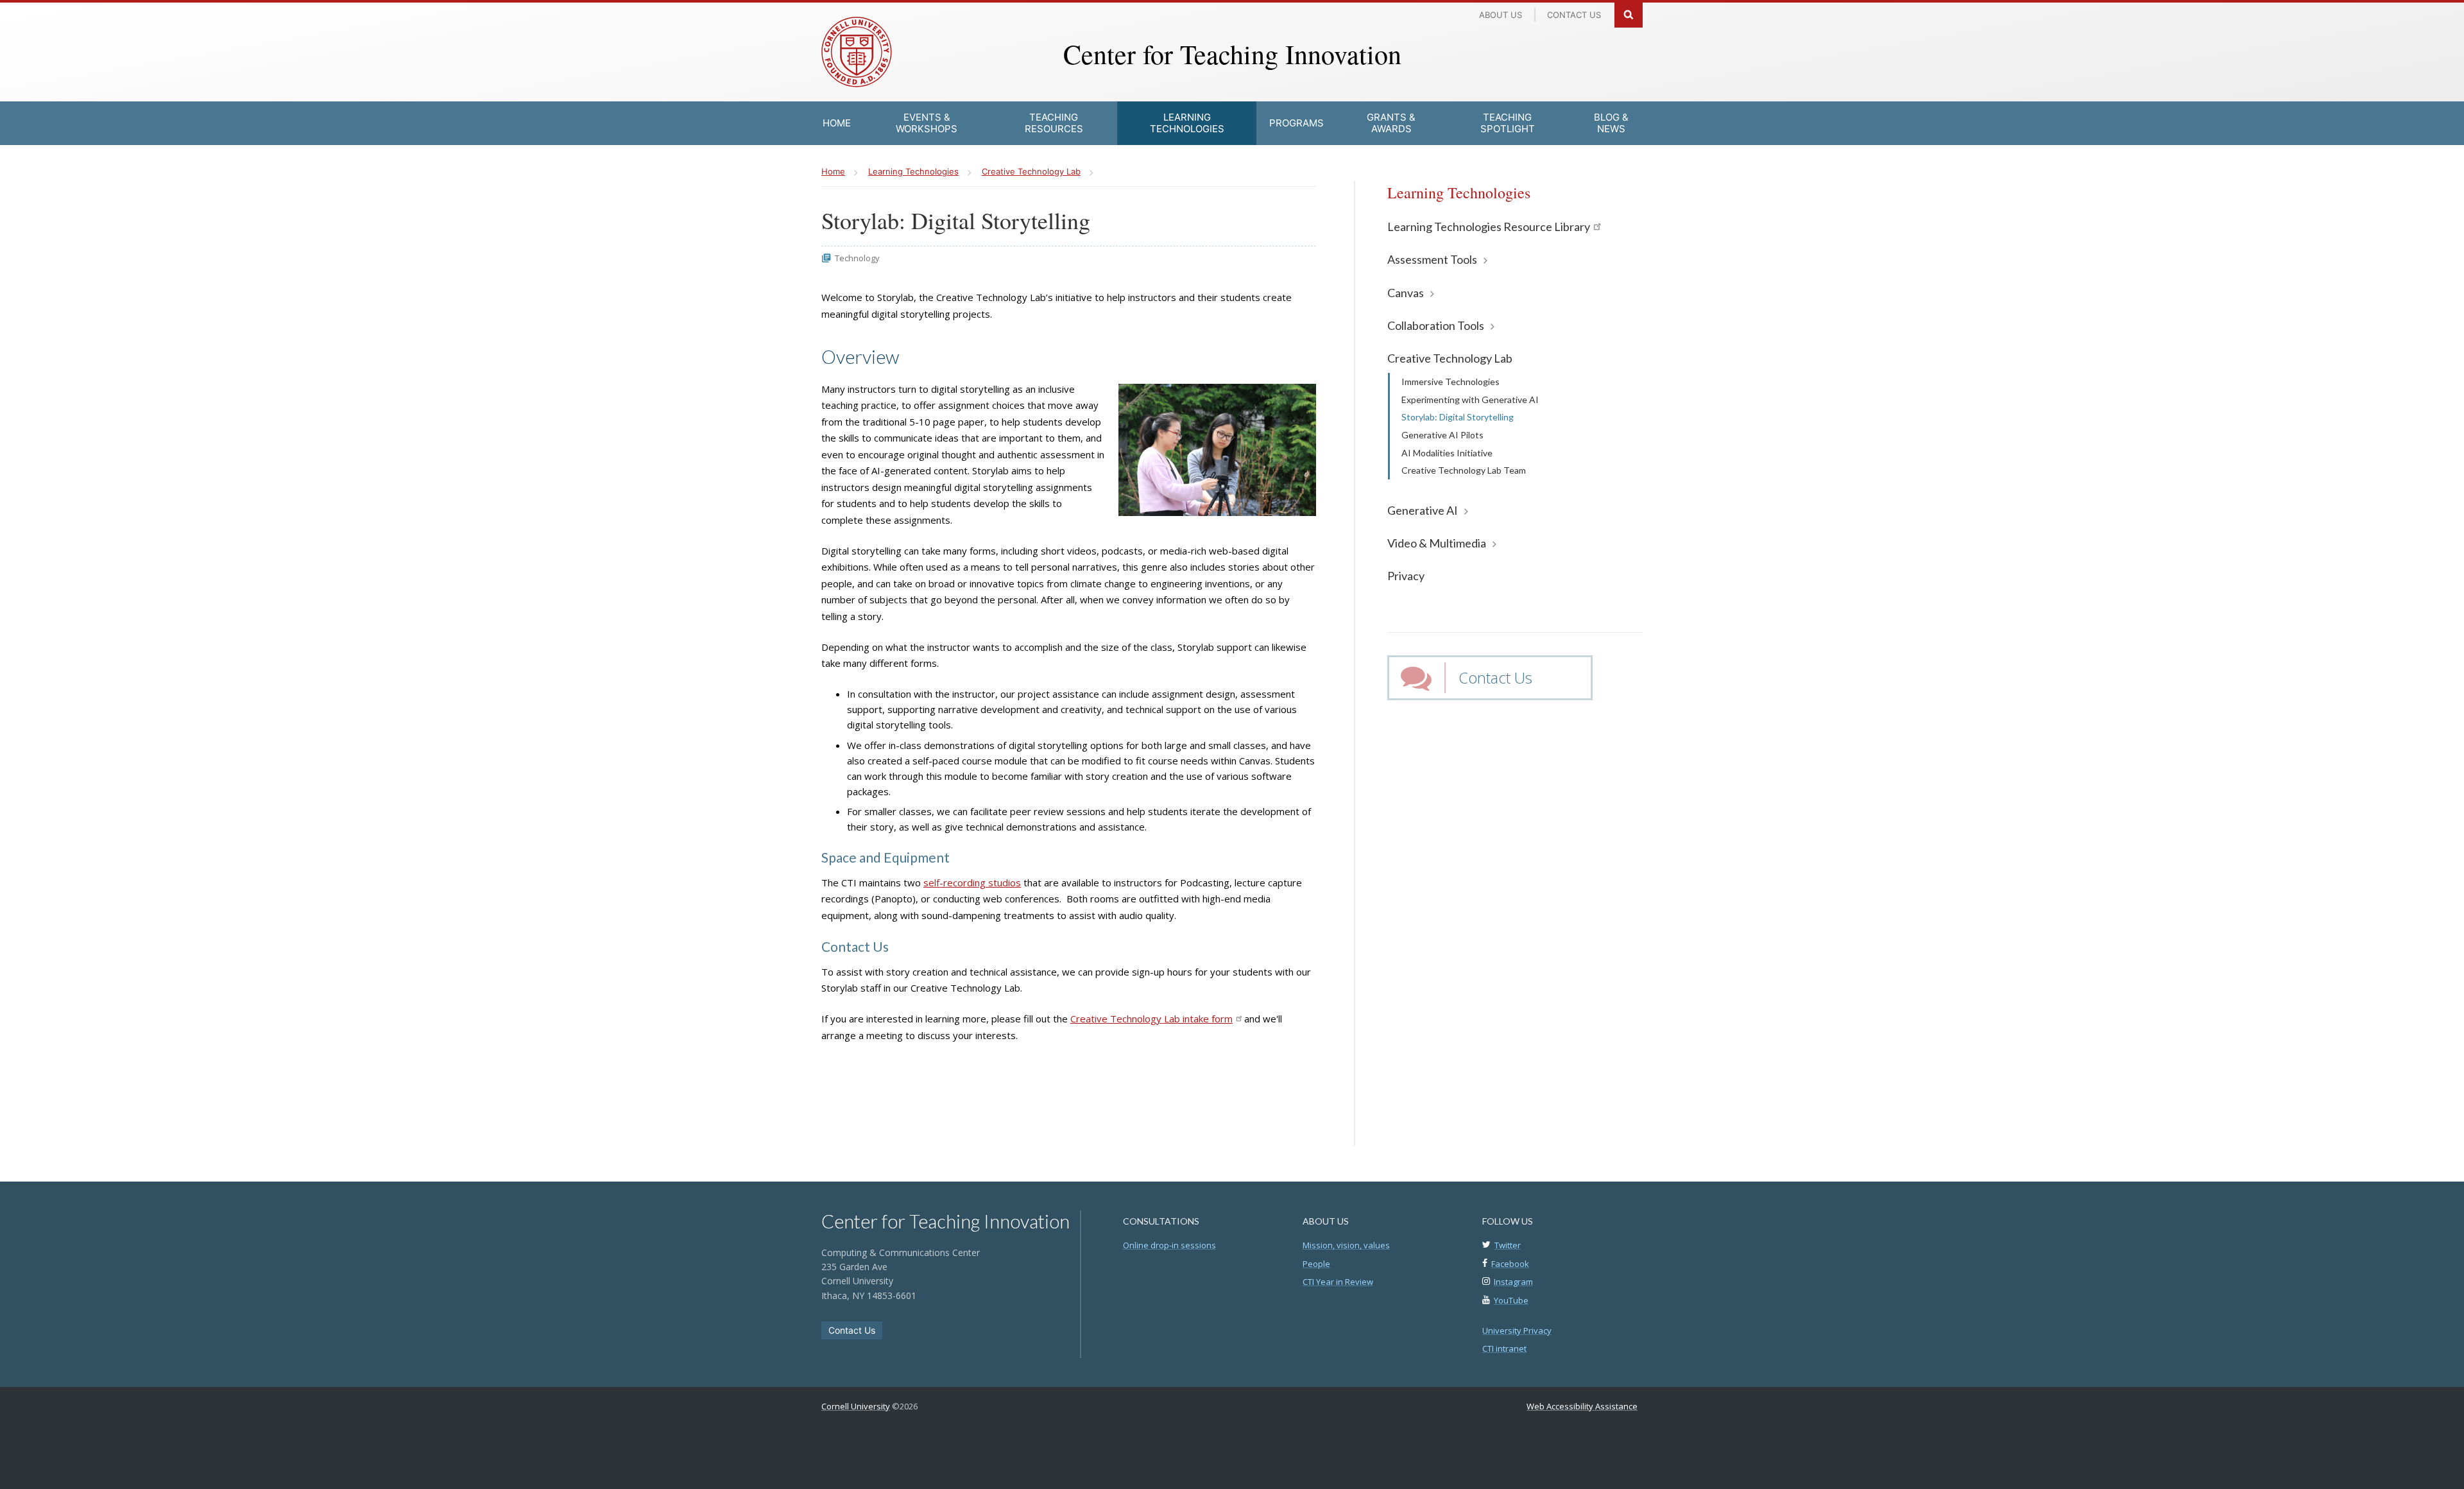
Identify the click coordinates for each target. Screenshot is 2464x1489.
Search (1629, 14)
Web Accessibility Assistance (1582, 1406)
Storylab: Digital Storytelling (1458, 417)
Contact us (1574, 15)
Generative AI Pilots (1442, 435)
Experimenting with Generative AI (1470, 400)
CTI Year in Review (1338, 1282)
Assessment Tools (1432, 259)
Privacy (1406, 576)
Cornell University (856, 1406)
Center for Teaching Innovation (1232, 54)
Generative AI (1423, 510)
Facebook (1510, 1264)
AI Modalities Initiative (1447, 453)
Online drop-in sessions (1169, 1245)
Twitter (1508, 1245)
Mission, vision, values (1346, 1245)
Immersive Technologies (1450, 382)
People (1316, 1264)
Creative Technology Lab (1450, 358)
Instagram (1513, 1282)
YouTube (1511, 1300)
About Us (1501, 15)
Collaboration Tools (1436, 325)
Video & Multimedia (1437, 543)
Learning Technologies (1459, 193)
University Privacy (1517, 1330)
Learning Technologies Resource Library (1489, 227)
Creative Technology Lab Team (1464, 470)
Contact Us (1495, 677)
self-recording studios (972, 882)
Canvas (1406, 293)
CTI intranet (1504, 1348)
